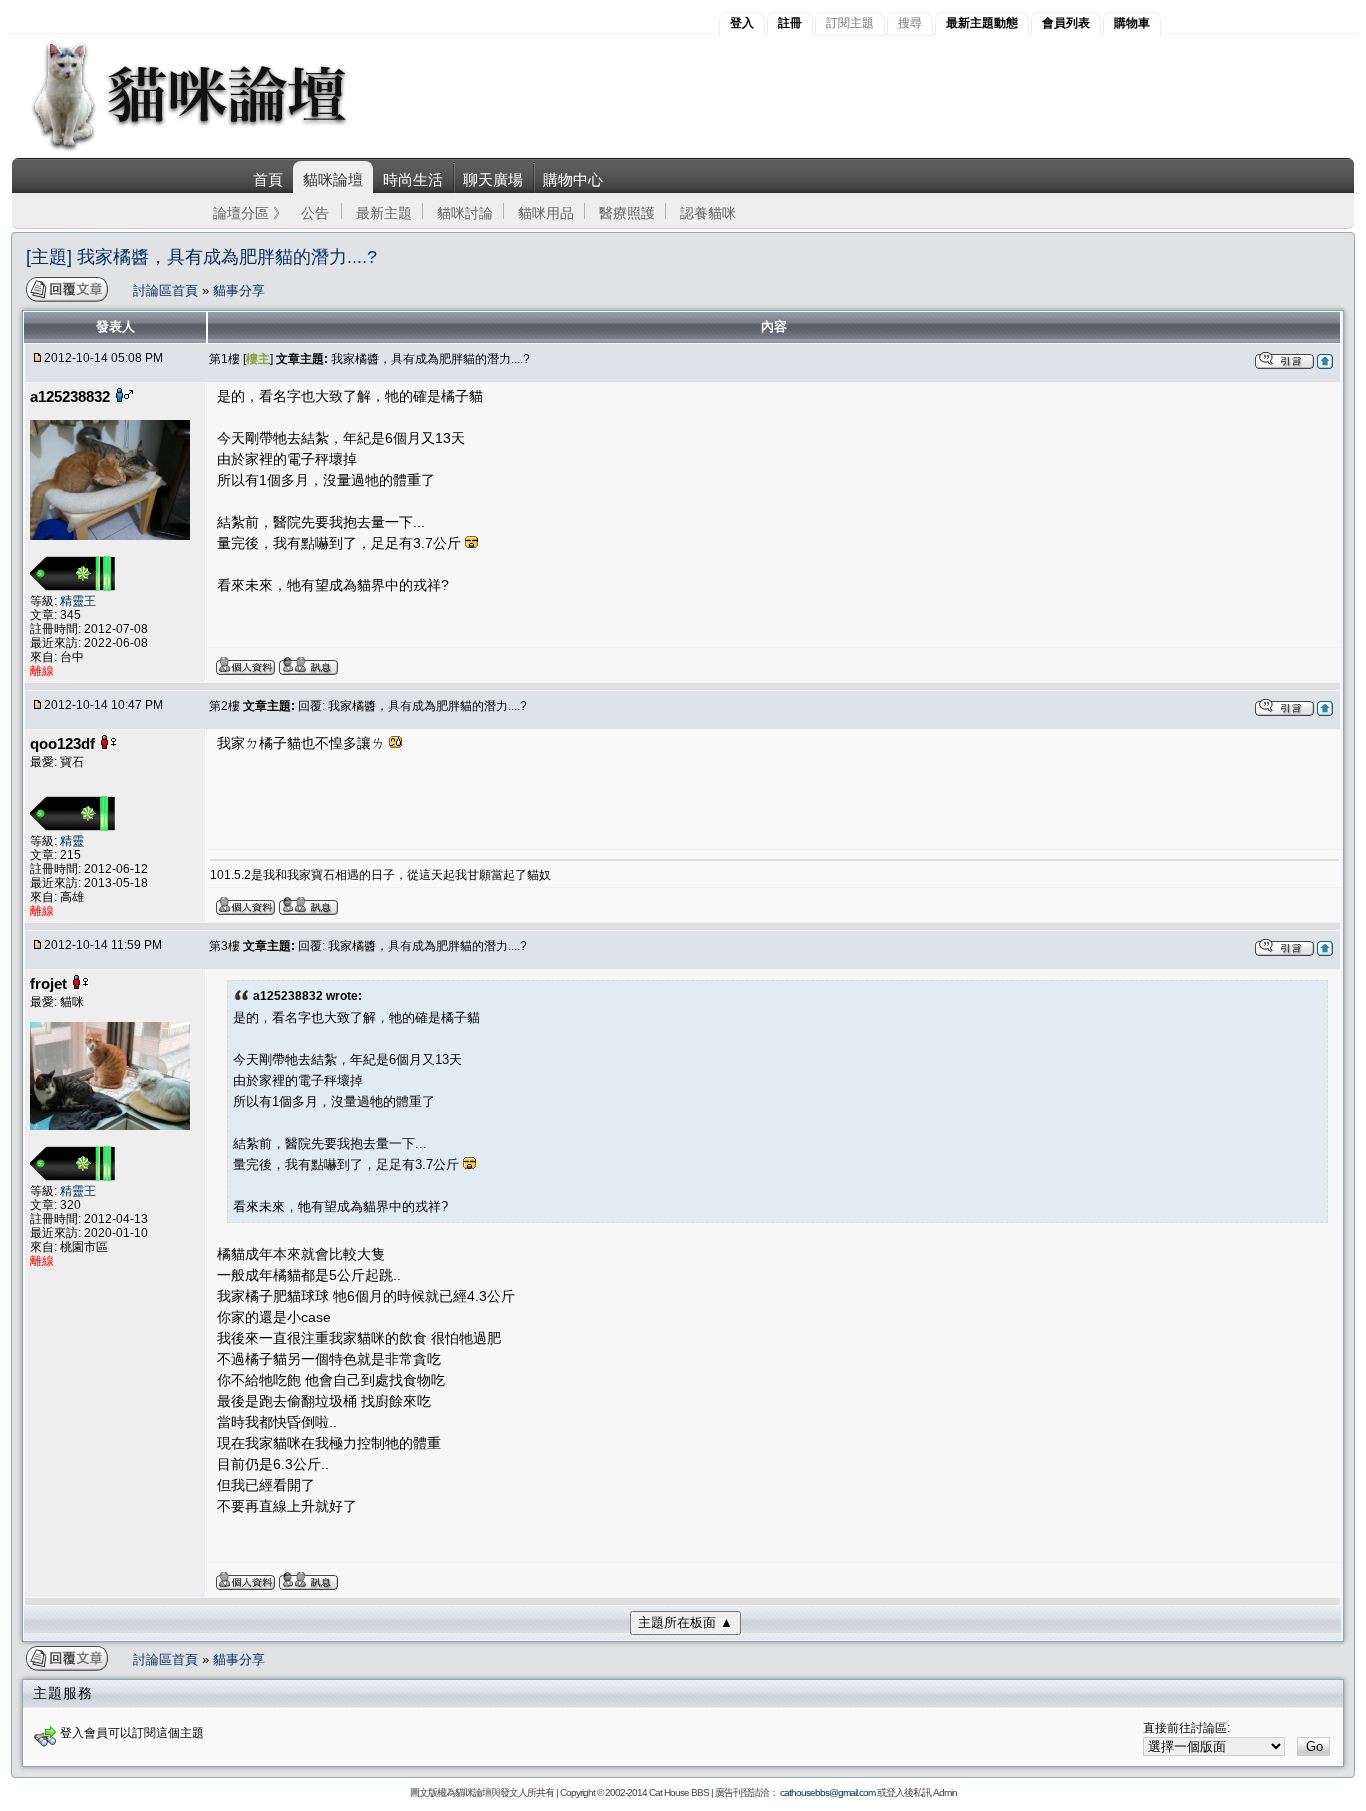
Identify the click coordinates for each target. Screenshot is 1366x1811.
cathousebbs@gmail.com (827, 1792)
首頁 (268, 179)
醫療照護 (627, 213)
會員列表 (1066, 23)
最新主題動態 (982, 23)
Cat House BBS (679, 1792)
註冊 (790, 23)
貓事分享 (239, 290)
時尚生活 (413, 179)
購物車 (1132, 23)
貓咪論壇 (333, 179)
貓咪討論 (465, 213)
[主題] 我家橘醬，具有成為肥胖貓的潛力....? (201, 257)
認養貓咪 (708, 213)
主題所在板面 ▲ (685, 1622)
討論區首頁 (167, 290)
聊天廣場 (493, 179)
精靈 (72, 841)
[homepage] (216, 148)
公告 (315, 213)
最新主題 (384, 213)
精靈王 (78, 601)
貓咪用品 (546, 213)
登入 (742, 23)
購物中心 (573, 179)
